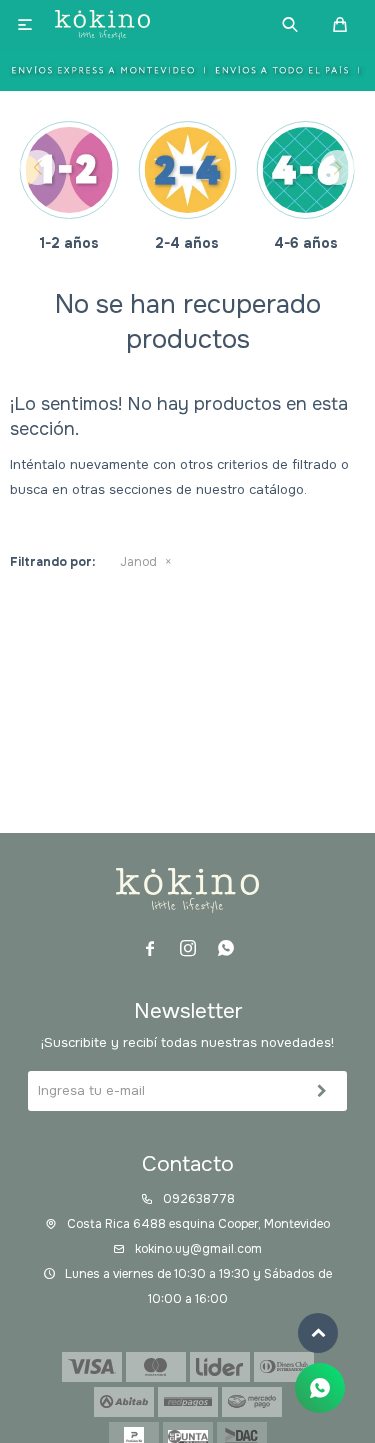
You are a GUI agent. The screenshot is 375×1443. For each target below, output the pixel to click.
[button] (290, 25)
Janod (138, 562)
